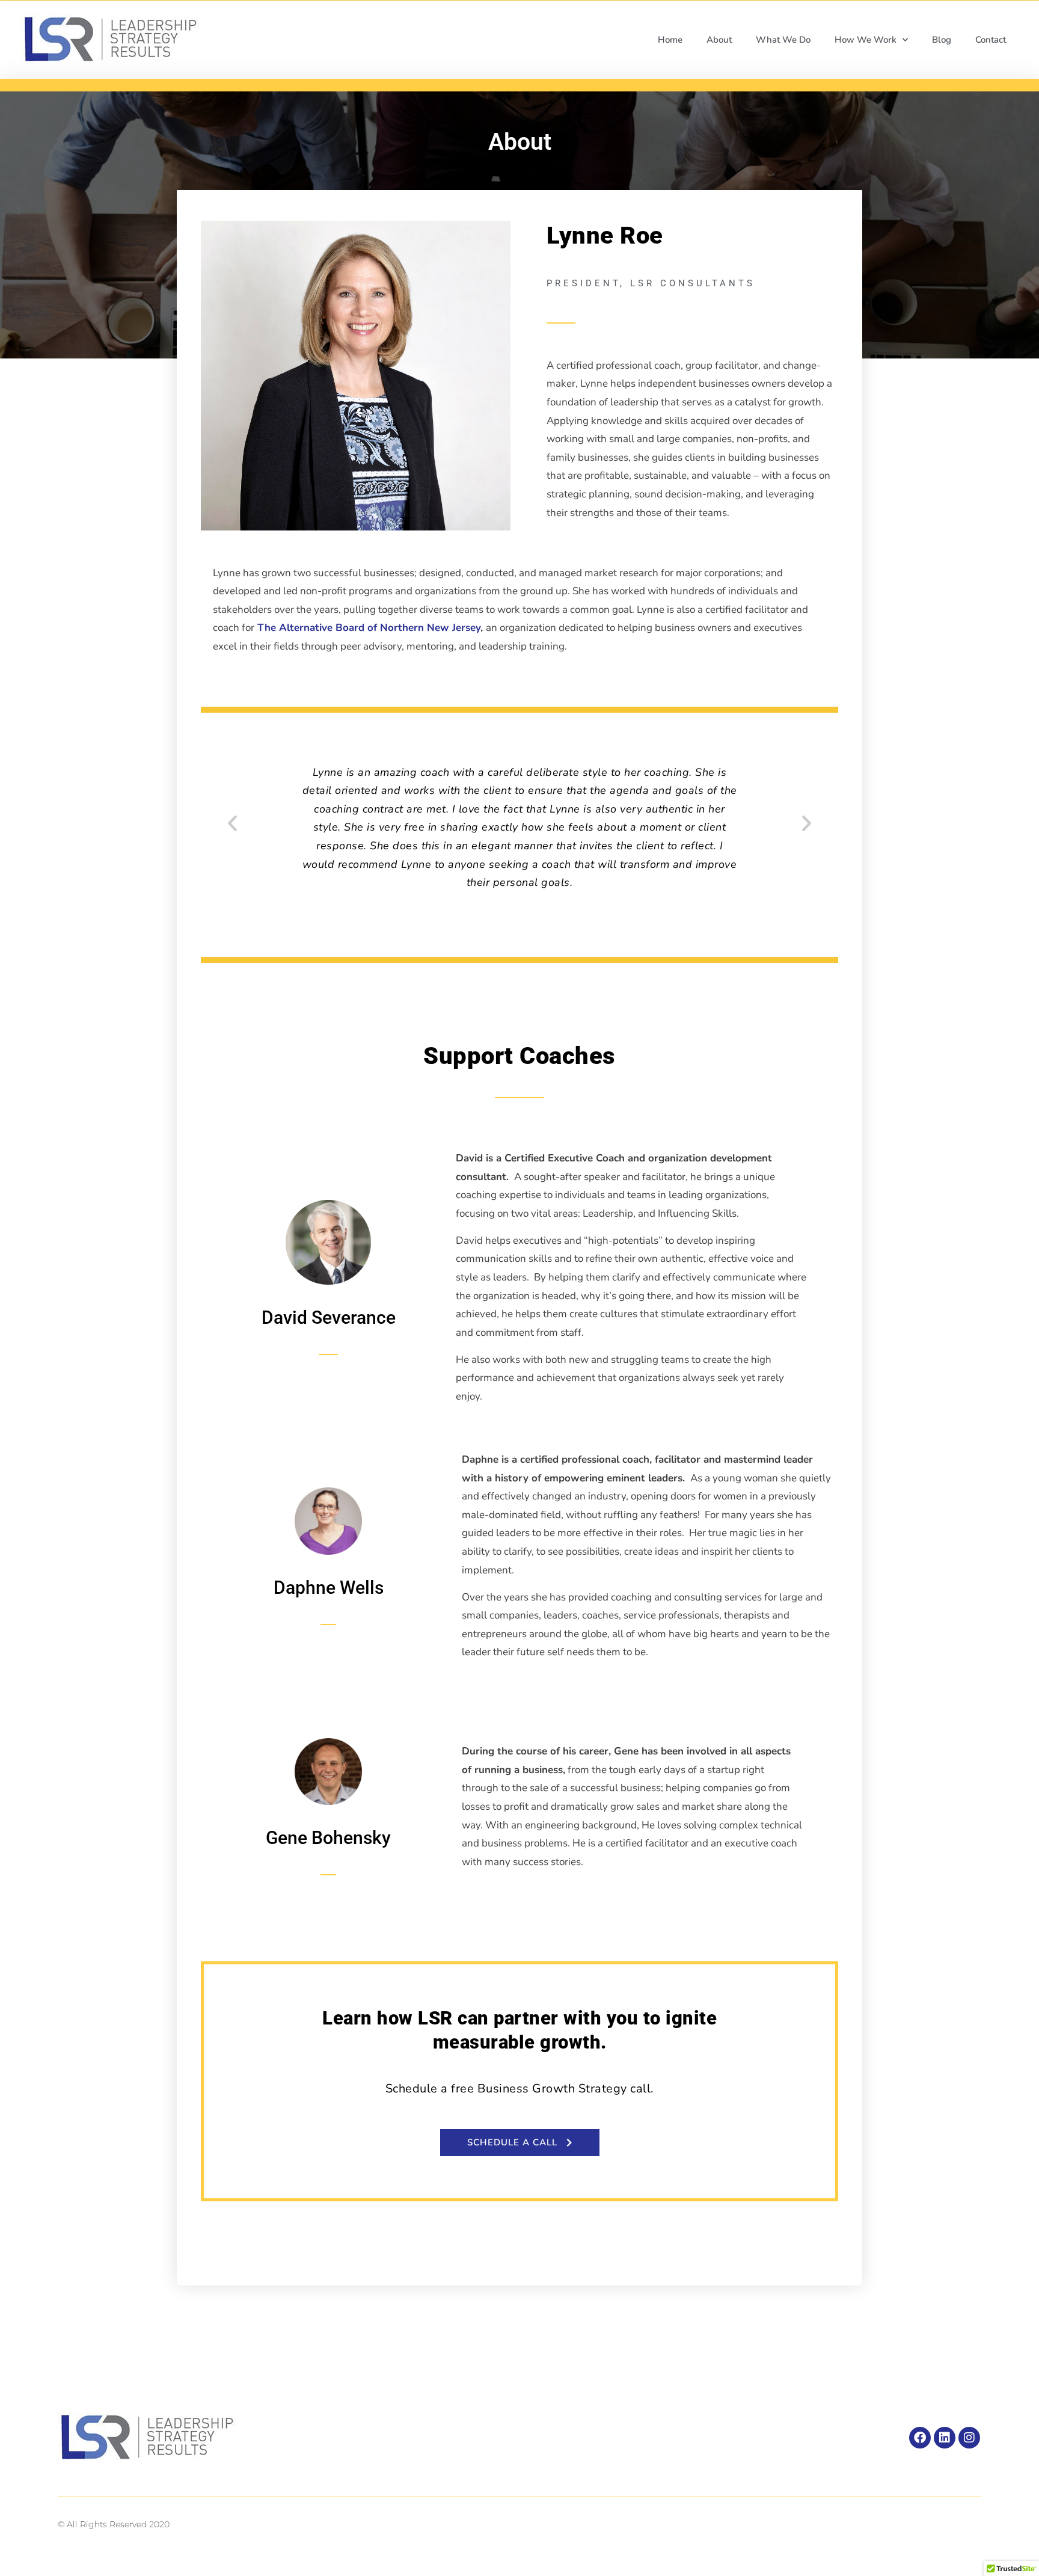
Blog (942, 40)
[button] (232, 823)
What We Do (783, 40)
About (719, 40)
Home (670, 40)
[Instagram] (969, 2438)
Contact (991, 40)
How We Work (866, 40)
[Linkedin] (945, 2438)
